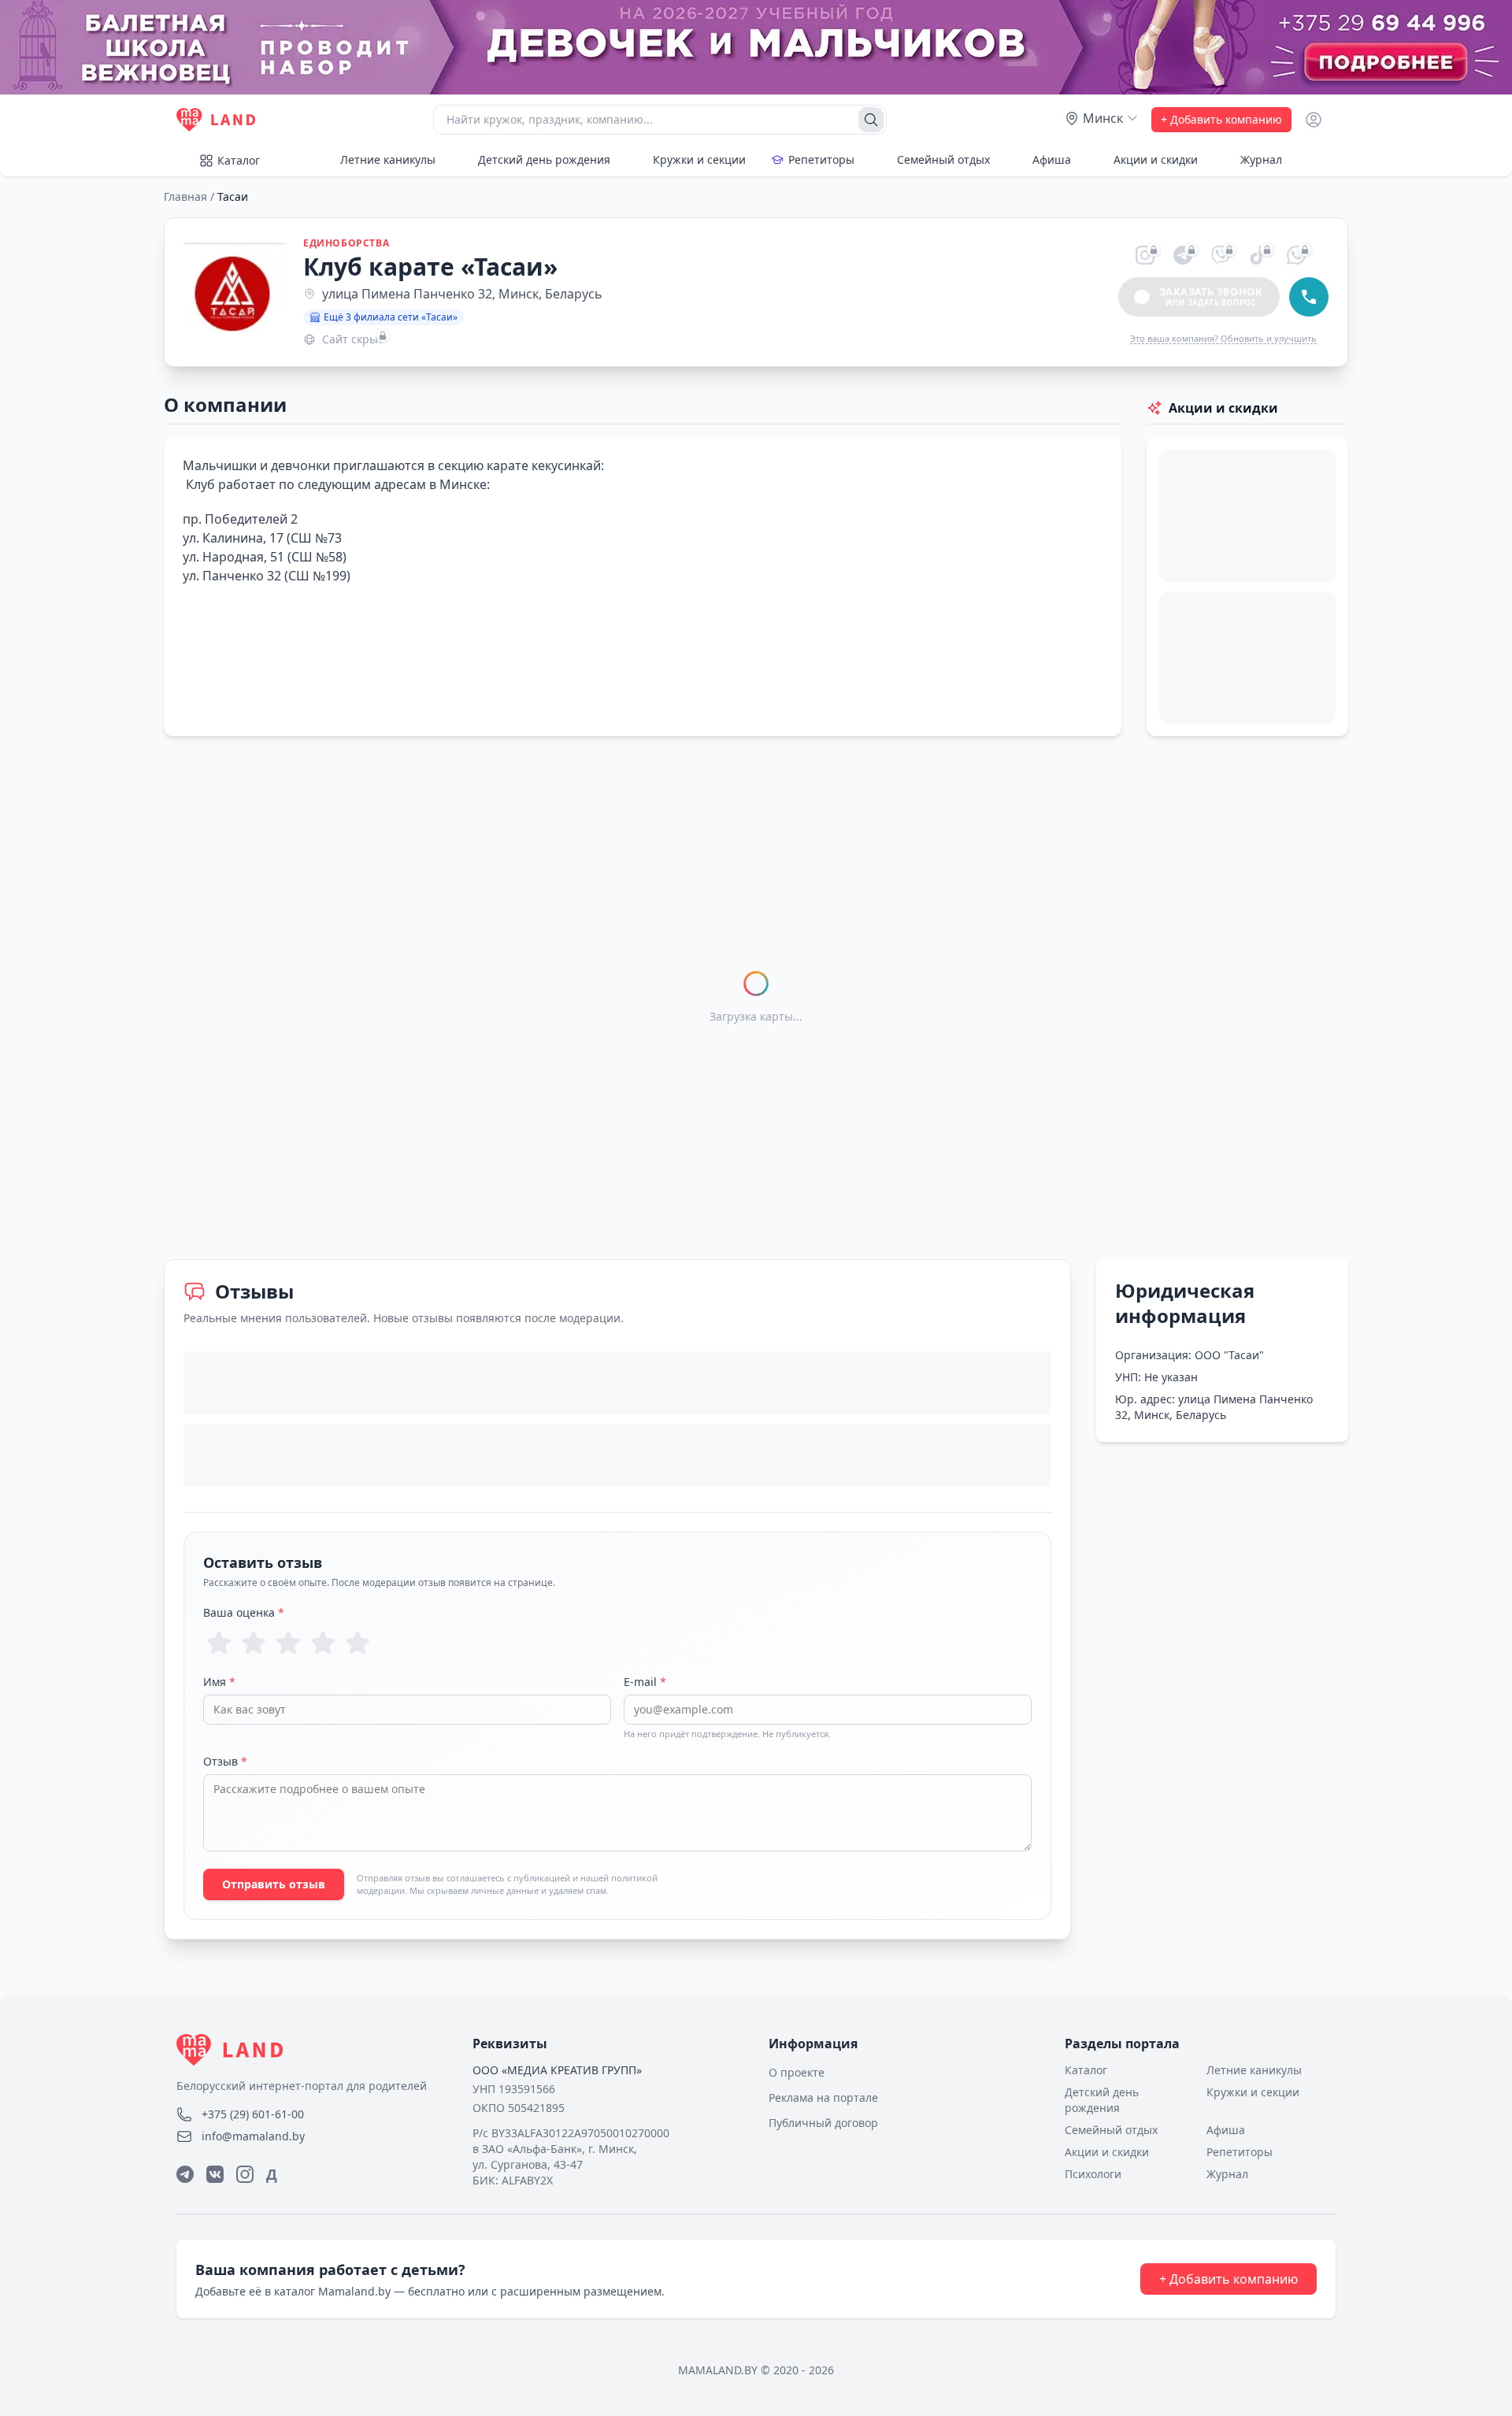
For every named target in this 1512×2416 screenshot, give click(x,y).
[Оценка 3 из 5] (288, 1643)
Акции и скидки (1156, 159)
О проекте (797, 2072)
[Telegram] (185, 2174)
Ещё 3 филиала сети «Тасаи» (391, 317)
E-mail (645, 1682)
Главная (185, 196)
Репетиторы (821, 159)
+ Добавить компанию (1221, 119)
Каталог (239, 160)
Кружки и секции (699, 159)
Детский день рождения (544, 159)
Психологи (1093, 2174)
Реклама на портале (823, 2097)
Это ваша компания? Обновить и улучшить (1223, 338)
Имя (219, 1682)
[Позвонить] (1309, 297)
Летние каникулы (388, 159)
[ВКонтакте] (215, 2174)
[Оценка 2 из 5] (254, 1643)
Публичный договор (823, 2123)
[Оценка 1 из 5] (219, 1643)
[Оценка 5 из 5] (358, 1643)
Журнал (1261, 159)
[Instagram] (245, 2174)
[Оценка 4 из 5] (323, 1643)
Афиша (1052, 159)
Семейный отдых (943, 159)
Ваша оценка (244, 1612)
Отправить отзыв (274, 1884)
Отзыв (225, 1761)
